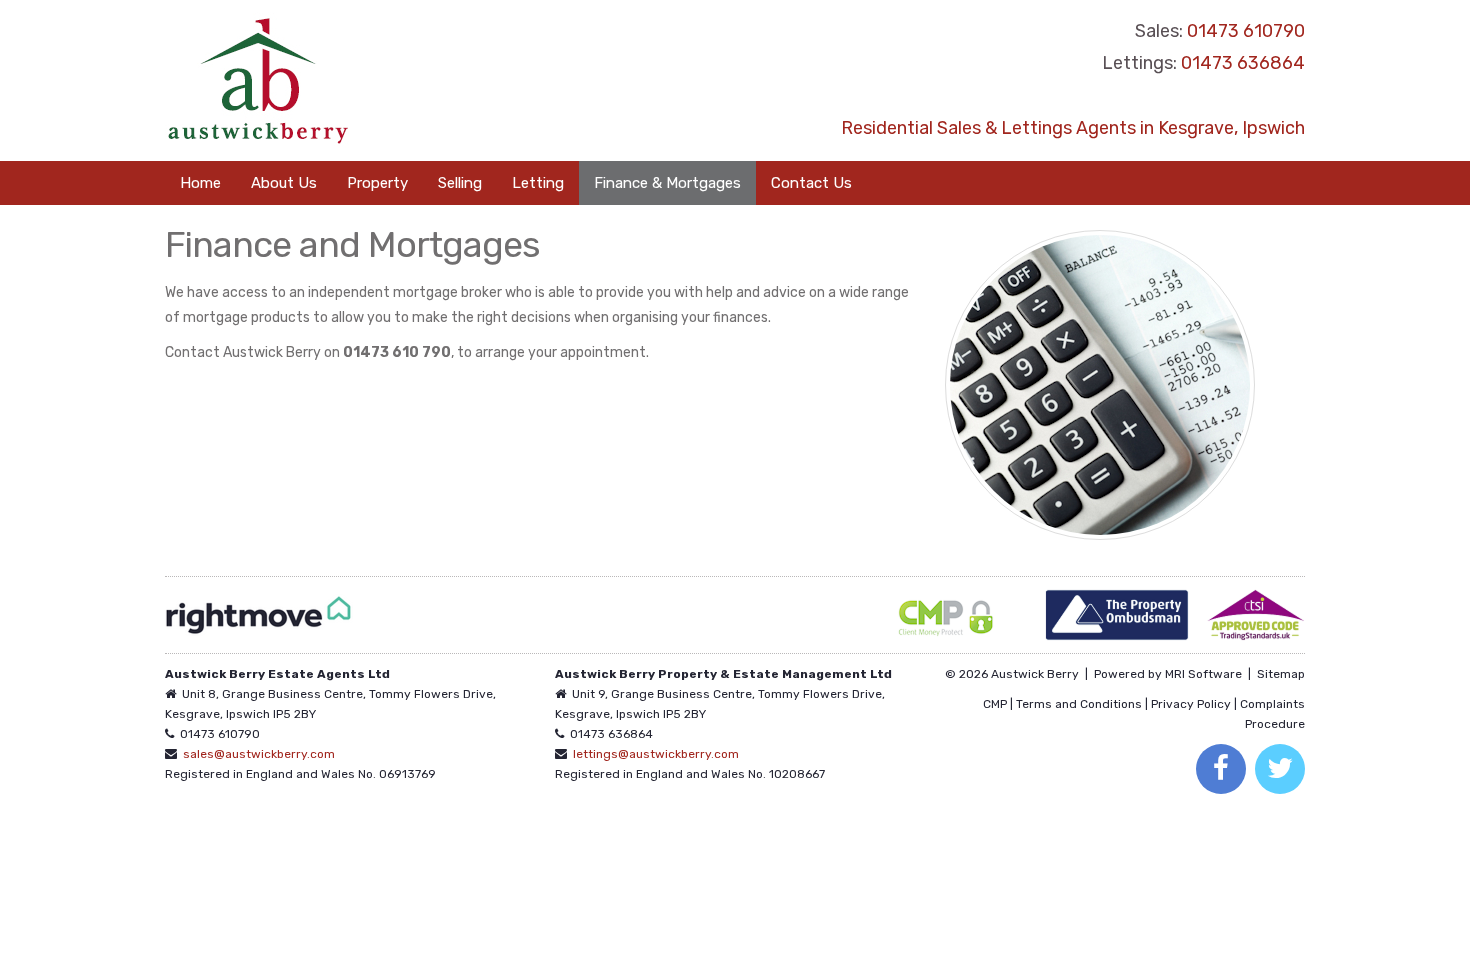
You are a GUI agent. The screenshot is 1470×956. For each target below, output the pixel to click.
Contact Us (811, 183)
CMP (995, 704)
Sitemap (1281, 674)
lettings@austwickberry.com (656, 754)
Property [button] (377, 183)
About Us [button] (284, 183)
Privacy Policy (1191, 704)
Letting (538, 183)
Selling (460, 183)
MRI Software (1203, 674)
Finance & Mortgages (667, 183)
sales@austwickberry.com (259, 754)
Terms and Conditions (1079, 704)
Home (200, 183)
